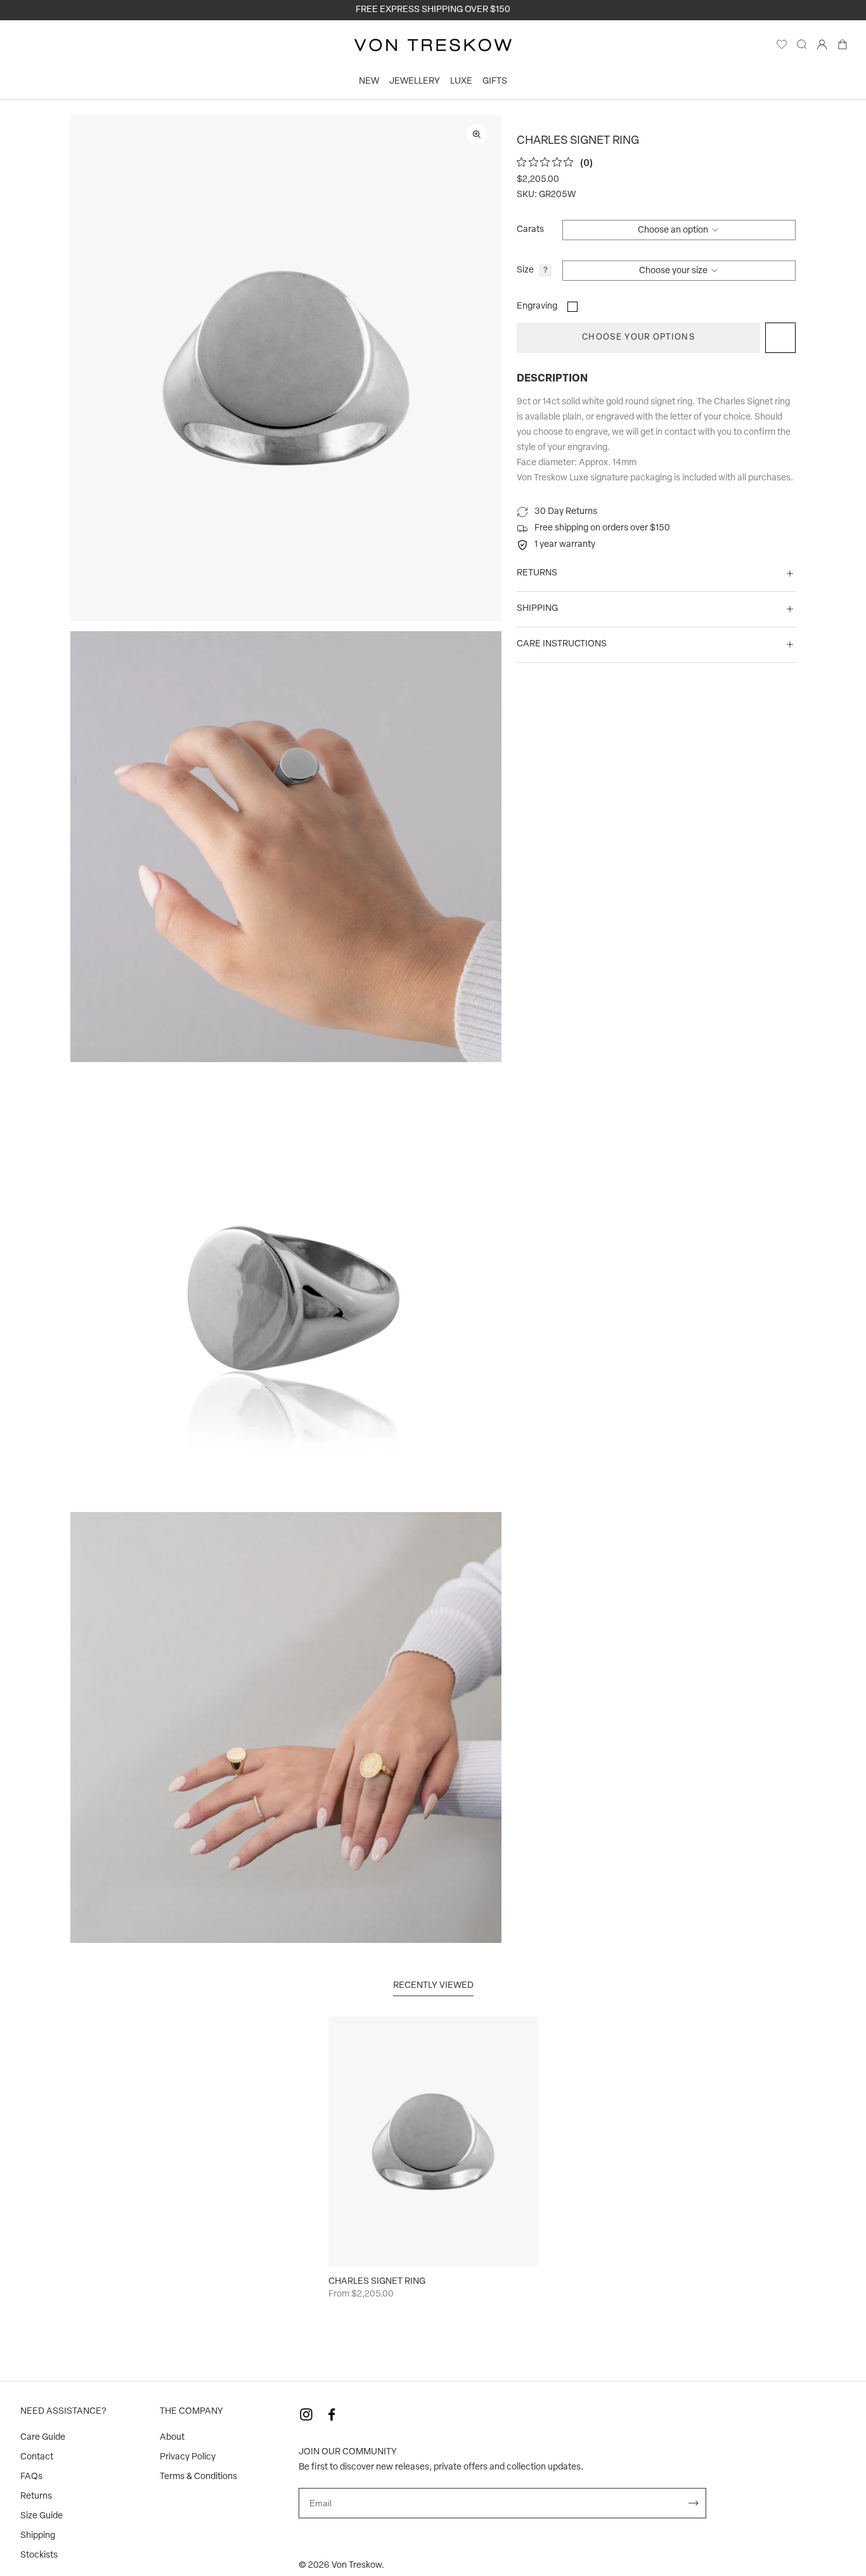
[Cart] (843, 48)
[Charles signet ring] (433, 2142)
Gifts (495, 81)
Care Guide (43, 2438)
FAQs (31, 2477)
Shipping (38, 2536)
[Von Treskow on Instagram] (306, 2414)
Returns (36, 2496)
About (172, 2438)
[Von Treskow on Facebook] (332, 2414)
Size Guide (42, 2516)
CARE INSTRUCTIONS (562, 644)
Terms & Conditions (198, 2477)
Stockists (39, 2555)
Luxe (461, 81)
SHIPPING (537, 609)
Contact (37, 2457)
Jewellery (415, 81)
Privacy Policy (188, 2457)
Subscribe (694, 2503)
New (369, 81)
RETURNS (537, 573)
